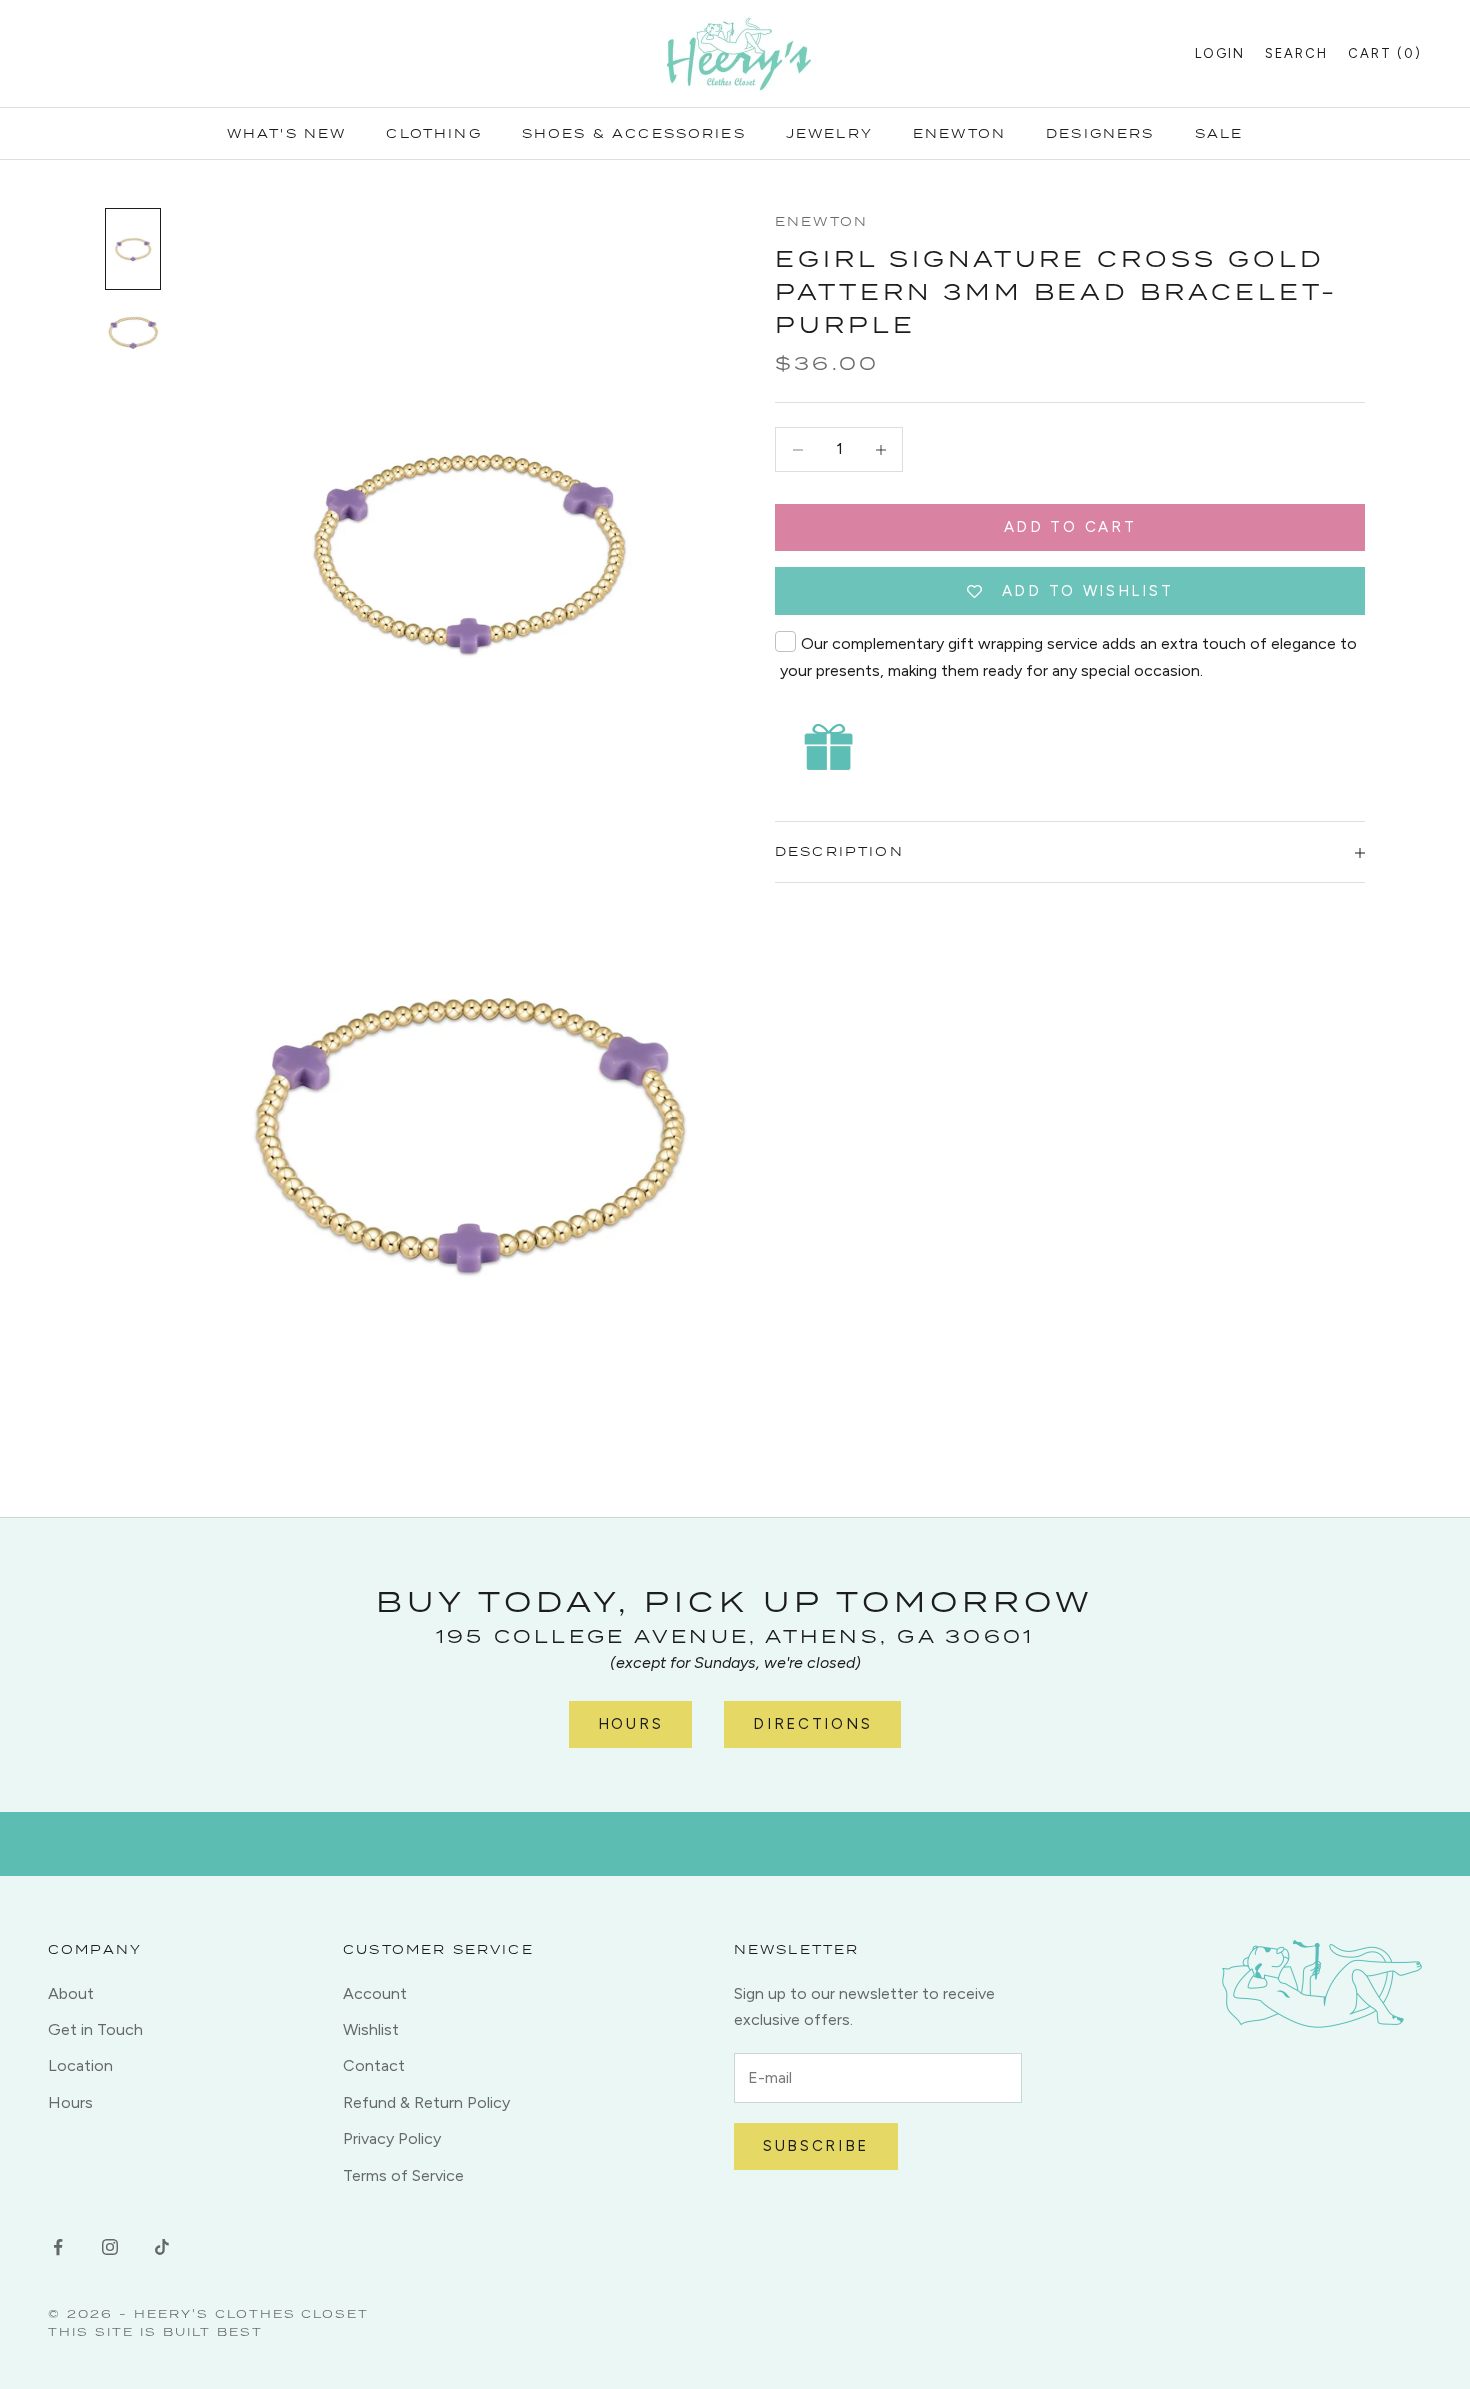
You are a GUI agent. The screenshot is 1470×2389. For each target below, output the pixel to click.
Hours (631, 1724)
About (71, 1993)
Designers (1100, 133)
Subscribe (816, 2146)
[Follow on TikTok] (162, 2247)
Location (80, 2065)
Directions (812, 1724)
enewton (821, 221)
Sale (1219, 133)
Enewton (959, 133)
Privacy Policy (392, 2138)
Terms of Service (403, 2175)
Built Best (213, 2331)
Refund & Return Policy (426, 2102)
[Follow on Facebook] (58, 2247)
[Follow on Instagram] (110, 2247)
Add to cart (1070, 528)
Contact (374, 2065)
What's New (287, 133)
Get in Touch (95, 2029)
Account (375, 1993)
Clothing (433, 133)
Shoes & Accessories (634, 133)
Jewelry (829, 133)
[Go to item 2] (133, 334)
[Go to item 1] (133, 249)
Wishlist (371, 2029)
